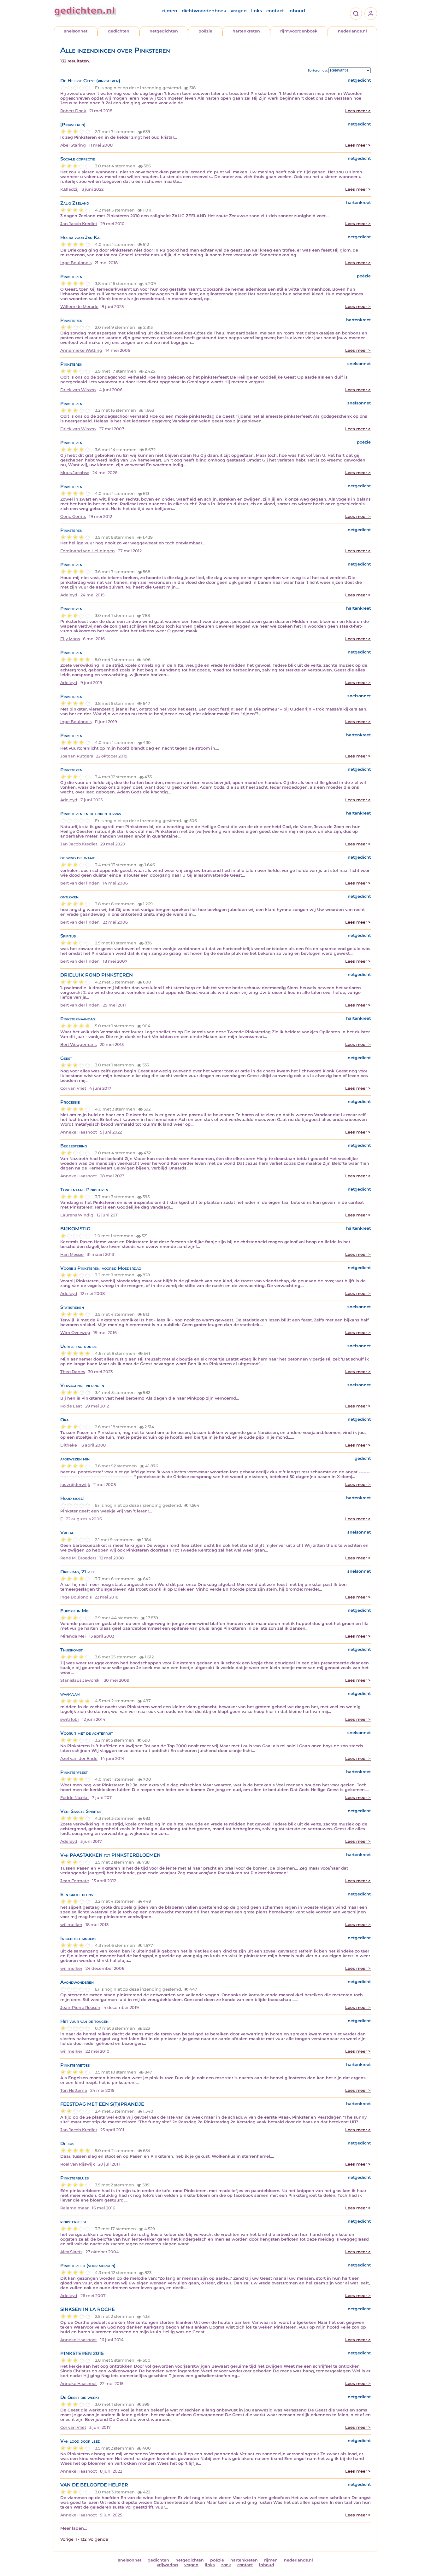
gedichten (119, 31)
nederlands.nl (352, 31)
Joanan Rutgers (77, 756)
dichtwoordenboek (204, 11)
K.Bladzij (69, 189)
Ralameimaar (74, 2208)
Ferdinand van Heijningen (88, 551)
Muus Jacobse (75, 473)
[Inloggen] (371, 14)
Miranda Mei (73, 1636)
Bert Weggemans (78, 1044)
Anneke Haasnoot (79, 1132)
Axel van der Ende (79, 1758)
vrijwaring (167, 2565)
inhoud (297, 11)
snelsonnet (76, 31)
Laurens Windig (77, 1215)
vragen (239, 11)
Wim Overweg (75, 1333)
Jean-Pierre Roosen (80, 2007)
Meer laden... (74, 2528)
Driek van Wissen (78, 390)
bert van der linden (80, 883)
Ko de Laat (71, 1406)
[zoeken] (356, 14)
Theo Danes (73, 1372)
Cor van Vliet (73, 1088)
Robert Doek (73, 111)
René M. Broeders (78, 1558)
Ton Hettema (74, 2090)
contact (275, 11)
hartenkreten (246, 31)
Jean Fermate (75, 1881)
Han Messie (72, 1254)
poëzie (205, 31)
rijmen (170, 11)
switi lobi (70, 1719)
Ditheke (69, 1445)
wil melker (71, 1925)
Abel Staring (73, 145)
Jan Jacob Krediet (79, 224)
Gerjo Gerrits (73, 516)
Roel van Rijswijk (78, 2164)
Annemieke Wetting (81, 350)
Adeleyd (69, 595)
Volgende (98, 2539)
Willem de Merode (79, 307)
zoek (226, 2565)
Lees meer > (358, 111)
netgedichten (164, 31)
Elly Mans (70, 639)
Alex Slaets (71, 2252)
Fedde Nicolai (74, 1798)
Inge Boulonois (76, 263)
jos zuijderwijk (75, 1485)
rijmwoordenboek (299, 31)
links (257, 11)
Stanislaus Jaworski (80, 1680)
